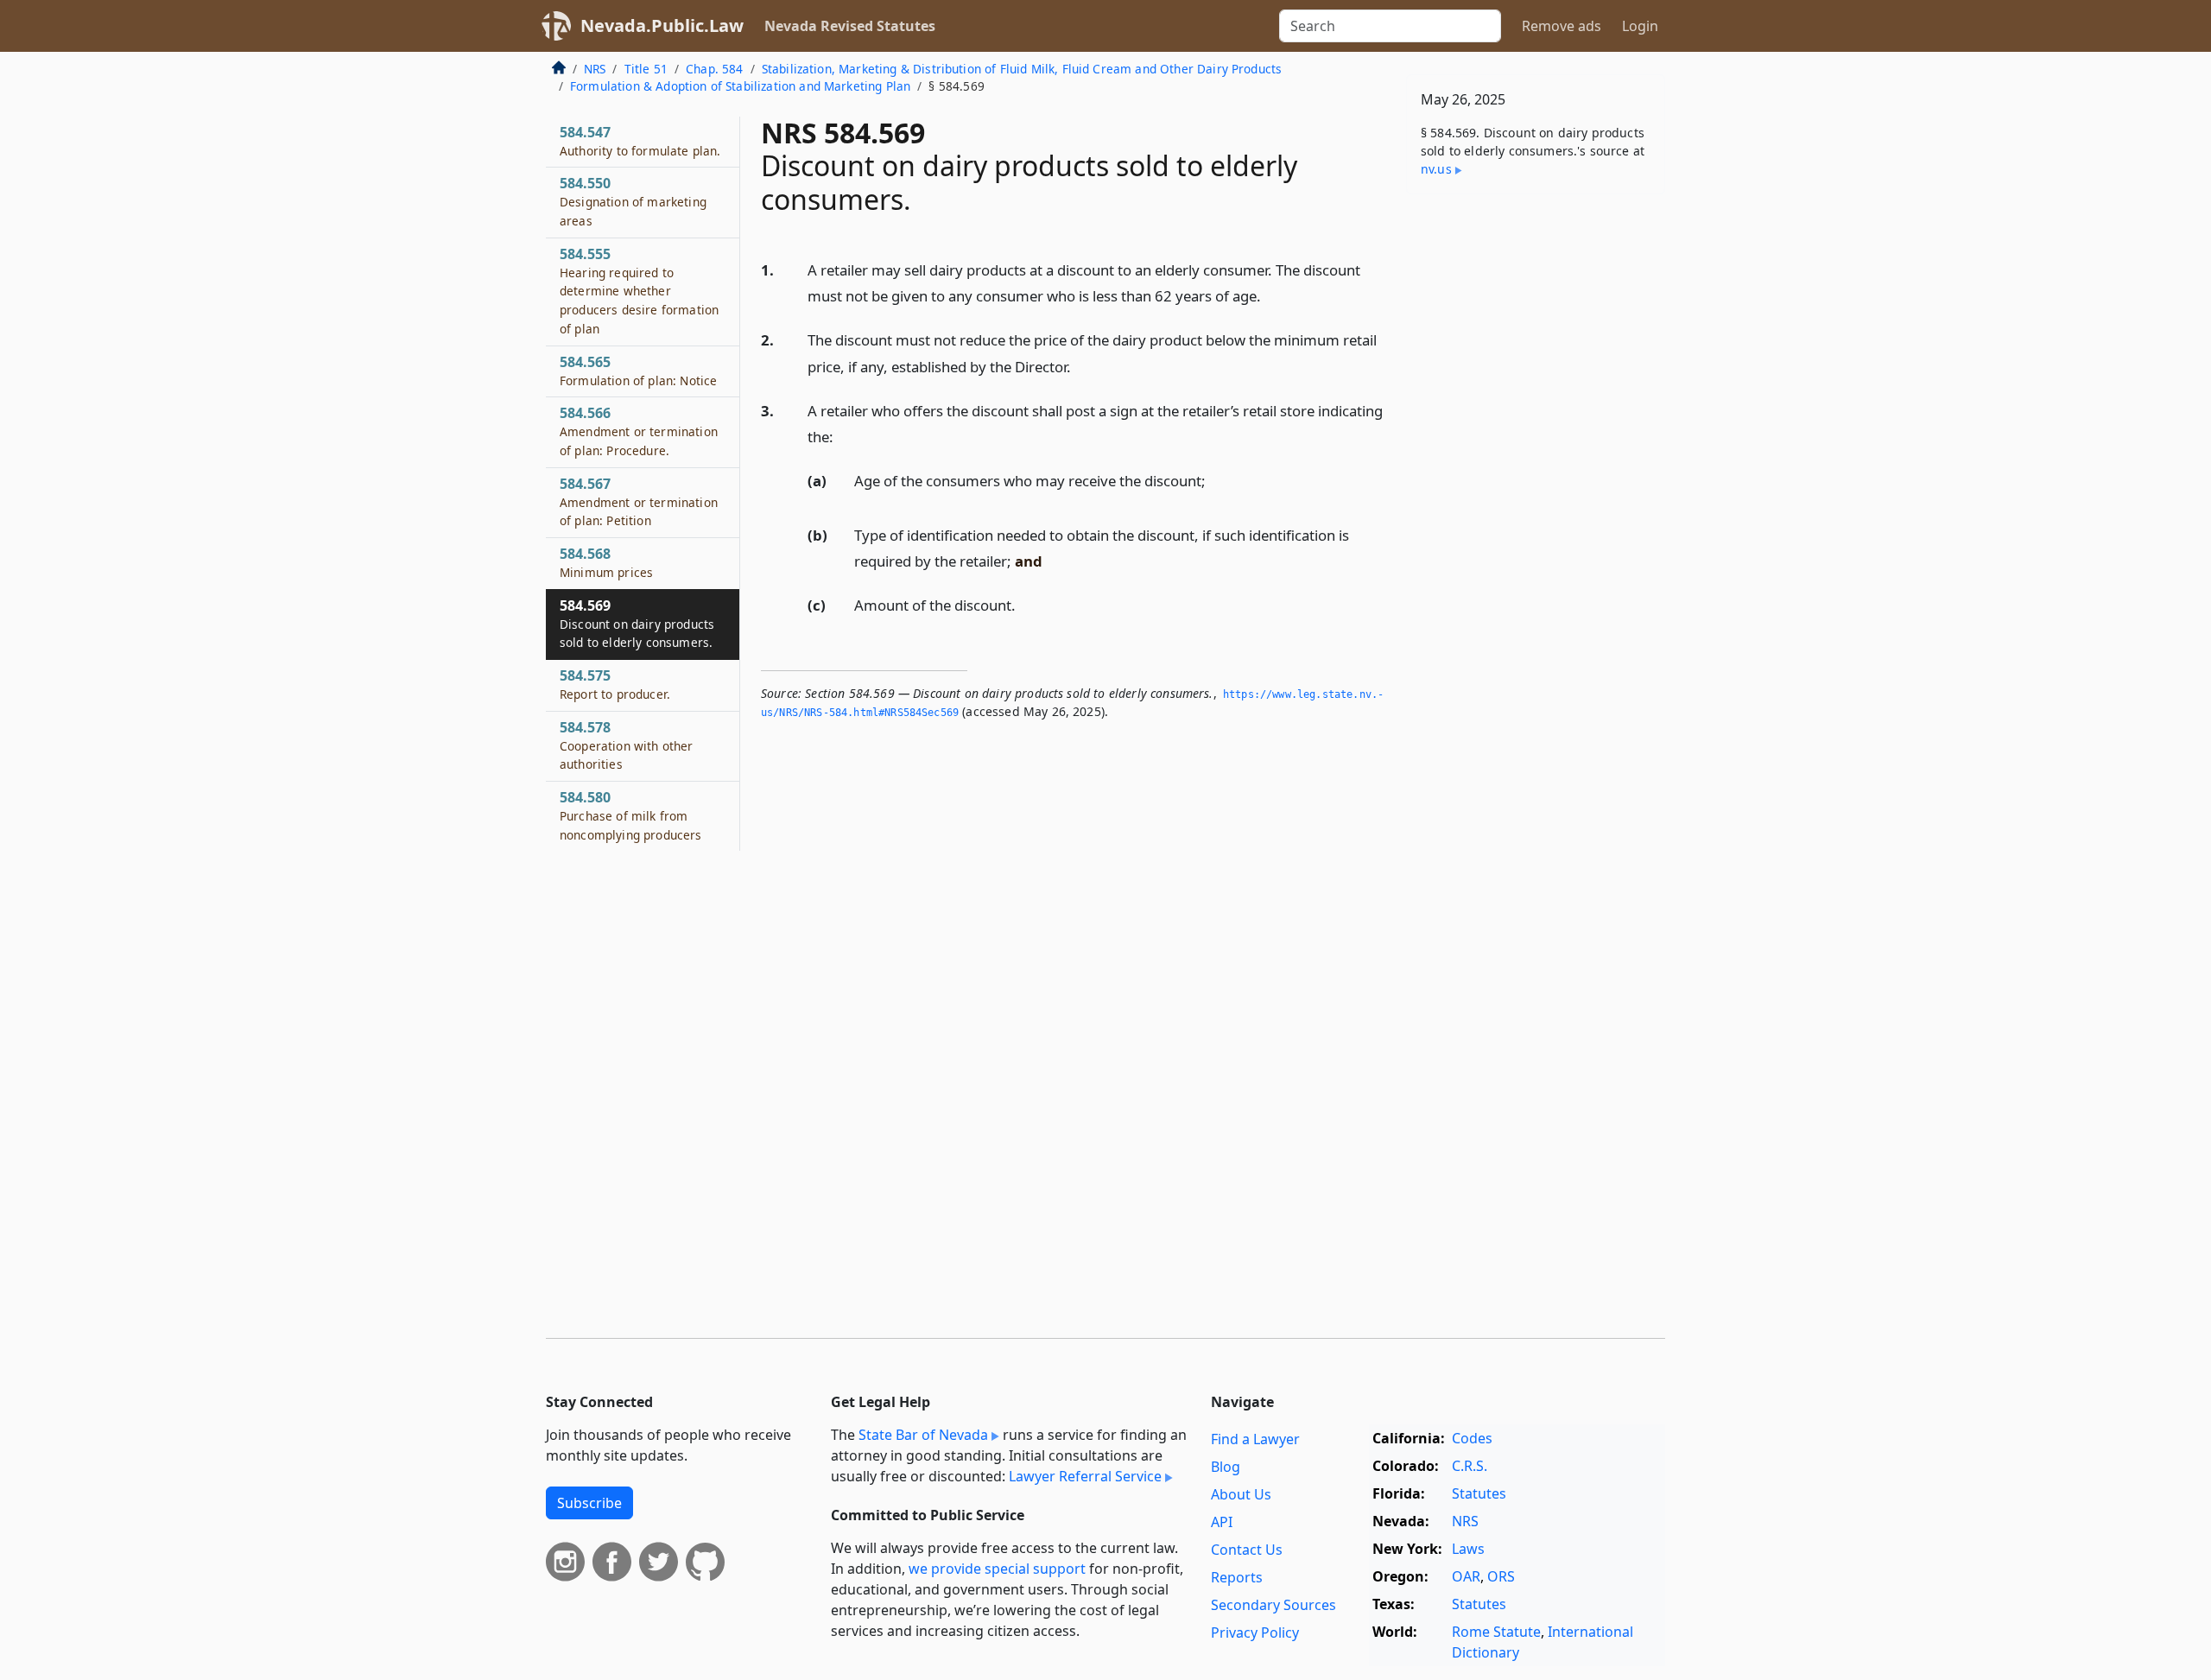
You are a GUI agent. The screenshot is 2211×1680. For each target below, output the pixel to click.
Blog (1226, 1467)
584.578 (627, 745)
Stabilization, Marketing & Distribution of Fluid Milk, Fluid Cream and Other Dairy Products (1022, 69)
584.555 (639, 291)
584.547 (640, 141)
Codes (1472, 1438)
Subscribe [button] (589, 1503)
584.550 (633, 201)
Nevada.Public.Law (662, 25)
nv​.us (1436, 169)
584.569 (637, 624)
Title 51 (646, 69)
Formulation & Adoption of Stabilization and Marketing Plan (740, 86)
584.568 (606, 562)
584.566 (639, 431)
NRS (595, 69)
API (1222, 1522)
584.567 (639, 502)
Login (1640, 26)
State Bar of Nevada (923, 1435)
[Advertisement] (1536, 478)
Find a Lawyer (1255, 1439)
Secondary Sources (1273, 1605)
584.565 (638, 371)
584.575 (615, 684)
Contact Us (1247, 1550)
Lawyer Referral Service (1085, 1476)
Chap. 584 (714, 69)
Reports (1237, 1577)
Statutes (1479, 1493)
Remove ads (1562, 26)
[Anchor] (1270, 295)
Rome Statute (1496, 1632)
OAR (1466, 1576)
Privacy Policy (1255, 1632)
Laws (1468, 1549)
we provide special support (997, 1569)
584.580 (631, 815)
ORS (1501, 1576)
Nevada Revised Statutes (850, 26)
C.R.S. (1470, 1466)
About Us (1241, 1494)
